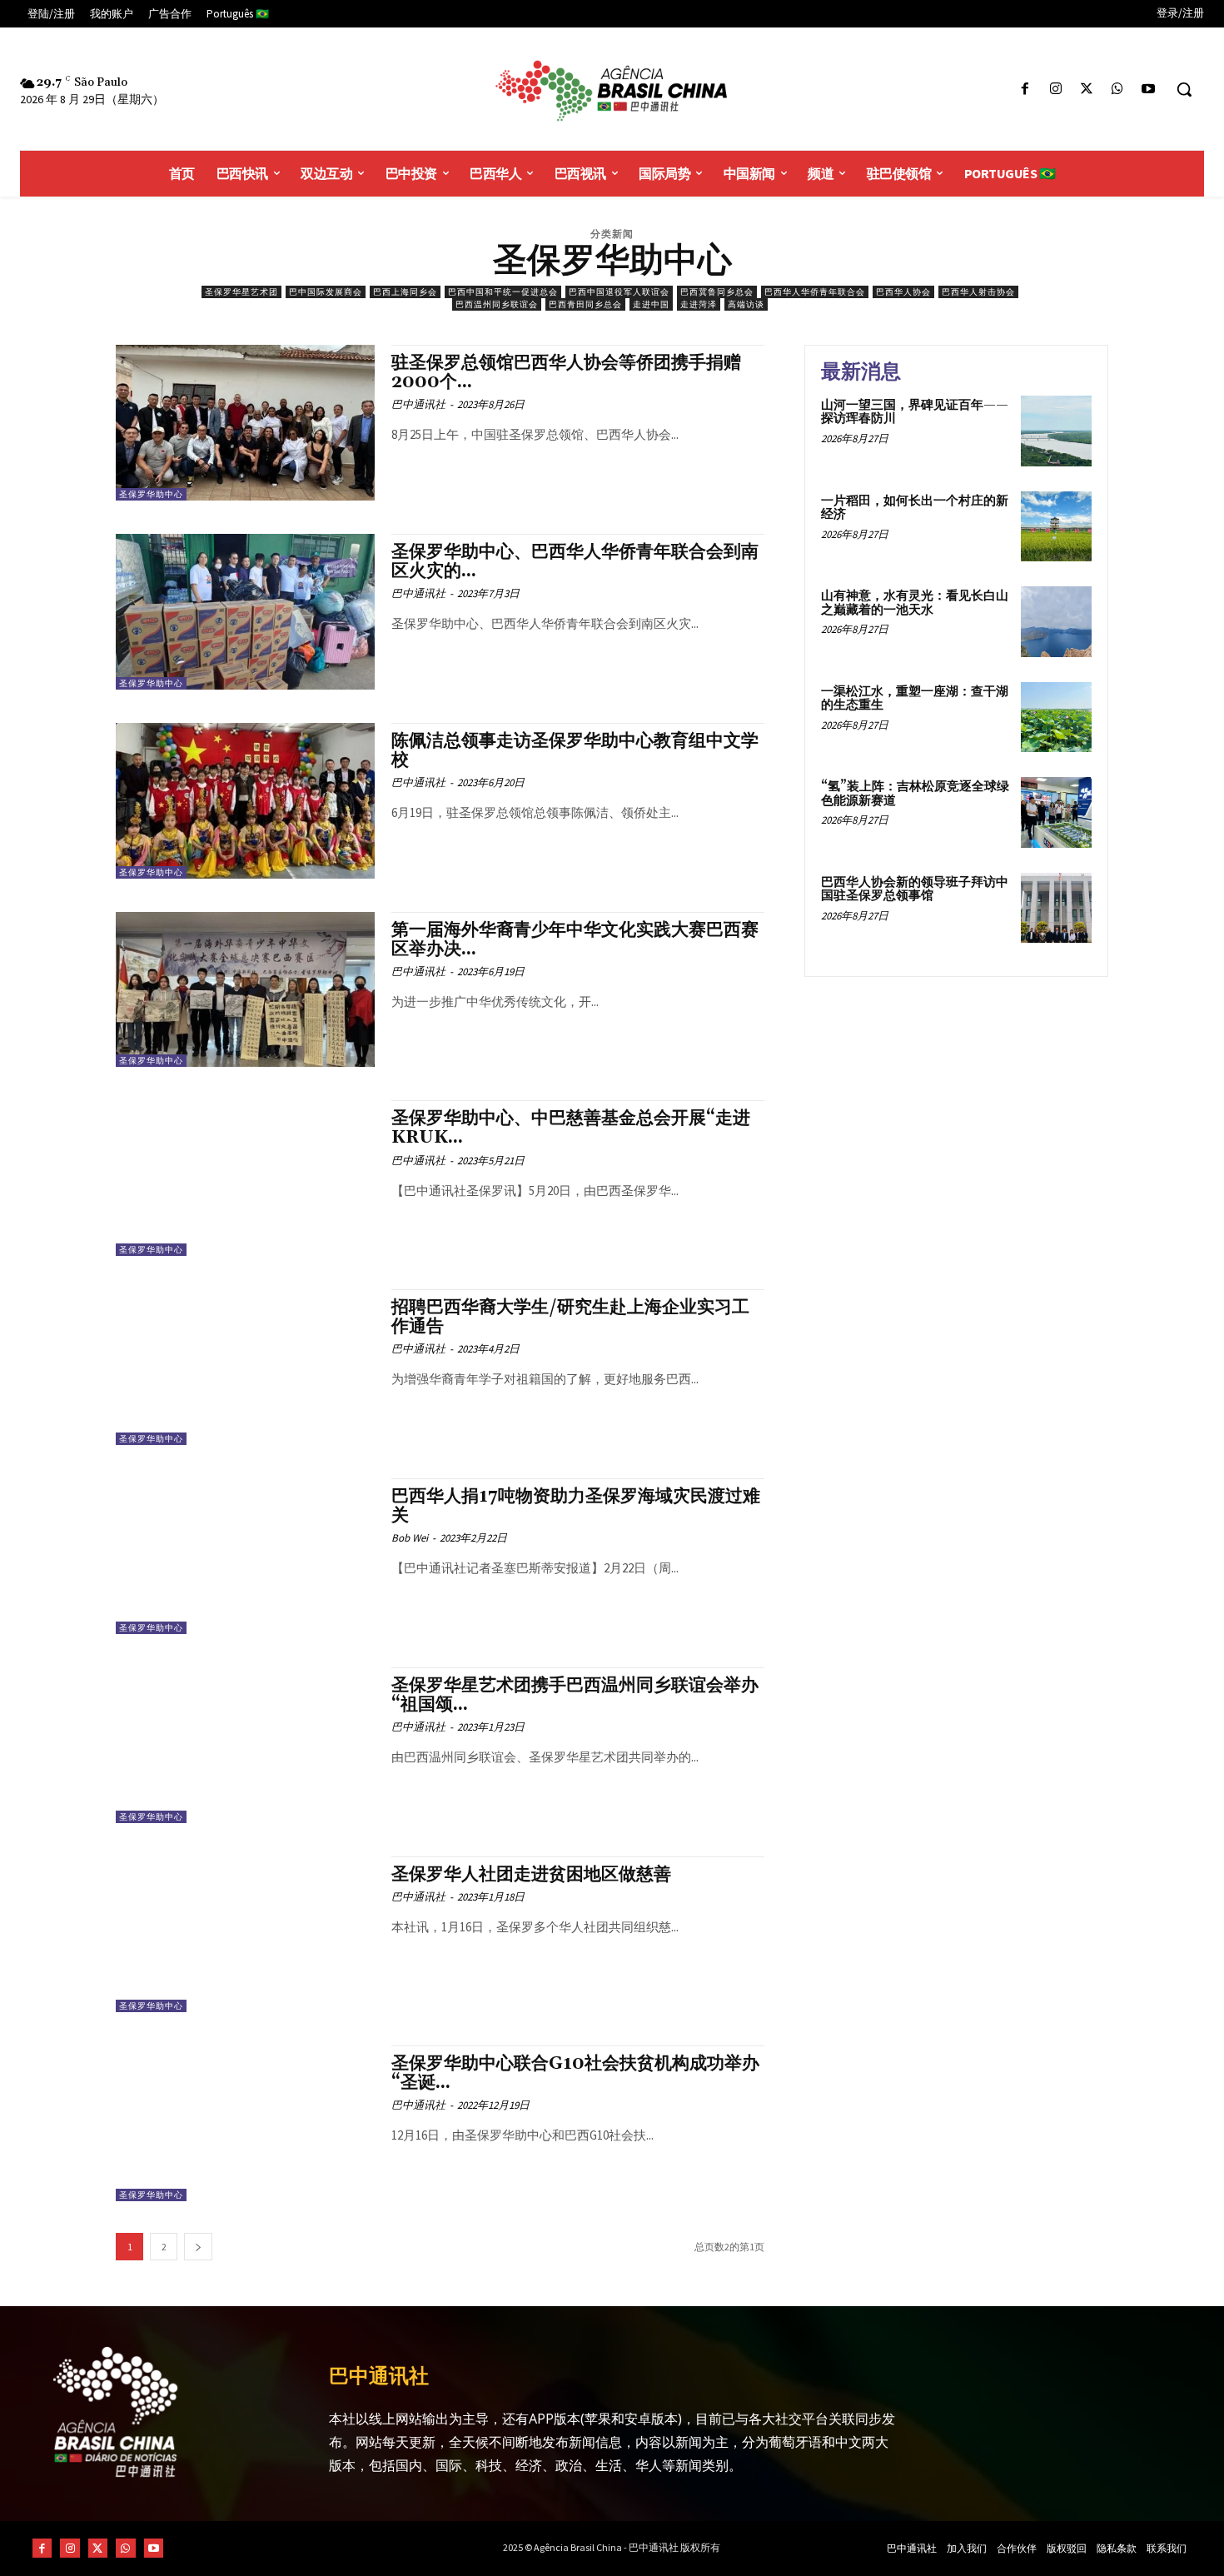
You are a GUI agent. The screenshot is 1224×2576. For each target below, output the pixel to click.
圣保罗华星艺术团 (241, 292)
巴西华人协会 (903, 292)
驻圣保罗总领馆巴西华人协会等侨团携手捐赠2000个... (566, 373)
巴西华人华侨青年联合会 (815, 292)
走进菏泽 (699, 304)
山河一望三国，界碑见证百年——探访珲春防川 (915, 412)
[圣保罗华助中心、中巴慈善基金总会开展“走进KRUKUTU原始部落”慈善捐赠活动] (245, 1178)
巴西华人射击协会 (978, 292)
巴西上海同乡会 (405, 292)
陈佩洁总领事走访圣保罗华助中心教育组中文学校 (575, 751)
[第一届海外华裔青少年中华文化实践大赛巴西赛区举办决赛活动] (245, 990)
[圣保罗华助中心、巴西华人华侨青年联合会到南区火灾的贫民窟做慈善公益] (245, 612)
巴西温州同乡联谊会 (497, 304)
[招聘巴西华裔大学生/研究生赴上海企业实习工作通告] (245, 1367)
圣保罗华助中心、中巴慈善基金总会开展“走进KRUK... (571, 1128)
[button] (1184, 89)
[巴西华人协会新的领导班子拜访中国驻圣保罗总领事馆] (1056, 908)
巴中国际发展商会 (326, 292)
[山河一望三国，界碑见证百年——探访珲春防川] (1056, 431)
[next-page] (198, 2247)
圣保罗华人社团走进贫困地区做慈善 (531, 1875)
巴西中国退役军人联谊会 (619, 292)
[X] (1086, 90)
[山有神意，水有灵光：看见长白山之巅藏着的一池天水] (1056, 622)
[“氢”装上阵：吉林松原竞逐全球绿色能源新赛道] (1056, 812)
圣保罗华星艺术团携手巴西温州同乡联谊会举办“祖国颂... (575, 1695)
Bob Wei (410, 1538)
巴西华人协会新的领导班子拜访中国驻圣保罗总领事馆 (915, 889)
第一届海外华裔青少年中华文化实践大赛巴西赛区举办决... (575, 940)
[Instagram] (1055, 90)
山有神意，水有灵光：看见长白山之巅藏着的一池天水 (915, 603)
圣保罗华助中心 (151, 494)
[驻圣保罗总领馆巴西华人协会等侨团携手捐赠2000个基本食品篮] (245, 423)
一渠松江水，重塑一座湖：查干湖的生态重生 (915, 699)
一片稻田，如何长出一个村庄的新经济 (915, 508)
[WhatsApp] (1118, 90)
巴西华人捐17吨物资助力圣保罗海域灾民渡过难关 (576, 1506)
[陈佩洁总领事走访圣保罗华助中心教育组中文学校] (245, 801)
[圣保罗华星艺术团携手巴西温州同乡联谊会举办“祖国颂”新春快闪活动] (245, 1745)
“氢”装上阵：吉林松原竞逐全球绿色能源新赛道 (915, 794)
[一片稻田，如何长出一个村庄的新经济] (1056, 527)
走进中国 (651, 304)
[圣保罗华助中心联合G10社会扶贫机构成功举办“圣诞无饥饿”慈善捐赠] (245, 2123)
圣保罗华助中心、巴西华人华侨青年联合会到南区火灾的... (575, 562)
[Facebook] (1025, 90)
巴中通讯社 (418, 404)
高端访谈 (746, 304)
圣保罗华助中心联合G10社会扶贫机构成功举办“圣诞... (575, 2073)
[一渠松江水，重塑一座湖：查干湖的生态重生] (1056, 717)
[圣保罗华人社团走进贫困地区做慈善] (245, 1934)
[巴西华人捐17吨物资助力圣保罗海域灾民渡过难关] (245, 1556)
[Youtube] (1149, 90)
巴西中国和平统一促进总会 (503, 292)
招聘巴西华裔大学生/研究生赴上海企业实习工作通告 (570, 1317)
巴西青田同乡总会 (585, 304)
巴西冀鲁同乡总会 (717, 292)
